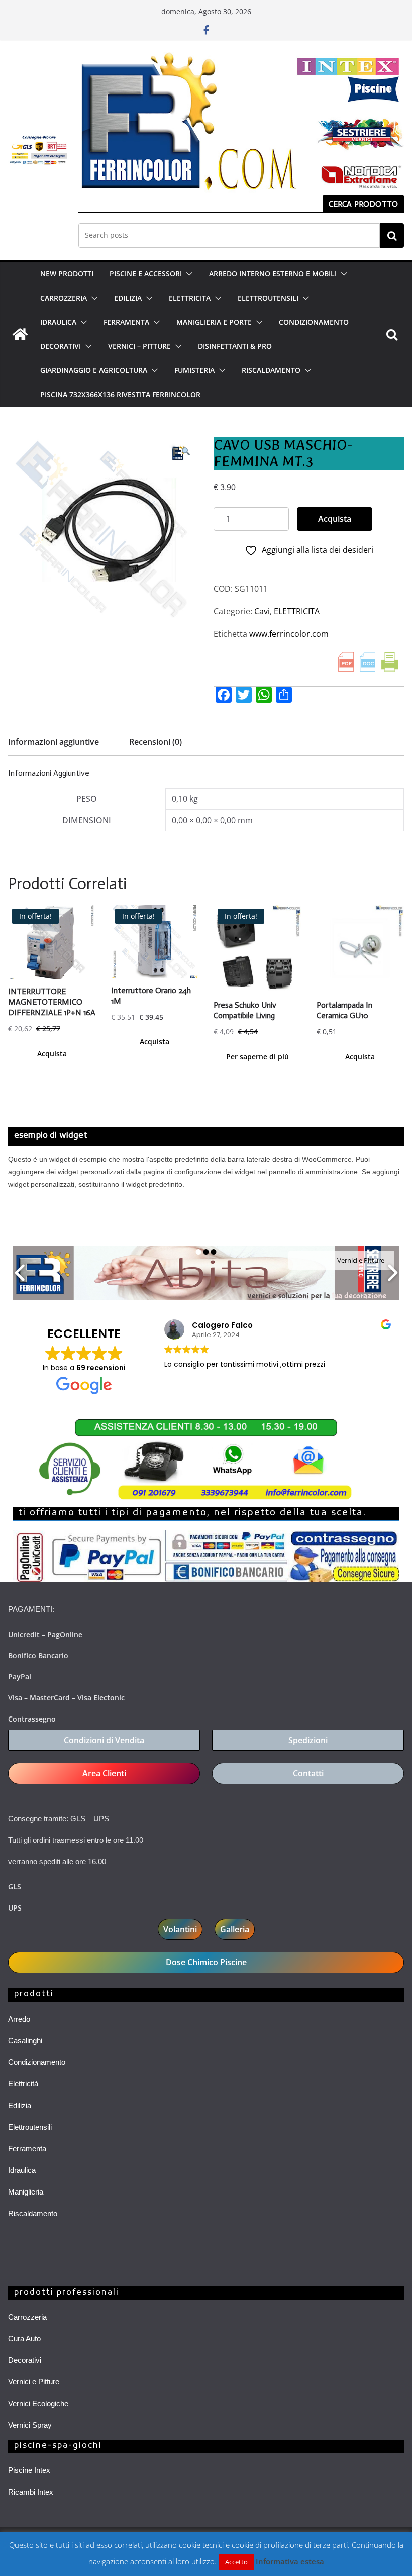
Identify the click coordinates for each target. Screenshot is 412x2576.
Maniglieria (26, 2192)
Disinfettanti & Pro (235, 346)
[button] (187, 274)
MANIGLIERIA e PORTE (214, 322)
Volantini (180, 1929)
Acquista (335, 519)
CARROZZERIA (64, 298)
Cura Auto (24, 2339)
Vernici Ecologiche (38, 2403)
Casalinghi (25, 2040)
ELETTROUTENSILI (268, 298)
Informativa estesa (290, 2561)
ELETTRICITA (190, 298)
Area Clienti (104, 1773)
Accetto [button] (236, 2562)
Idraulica (22, 2170)
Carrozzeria (27, 2317)
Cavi (262, 611)
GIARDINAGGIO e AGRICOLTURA (94, 370)
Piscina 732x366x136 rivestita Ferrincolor (120, 394)
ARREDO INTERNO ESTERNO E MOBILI (273, 274)
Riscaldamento (33, 2213)
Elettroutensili (30, 2127)
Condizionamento (37, 2062)
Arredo (19, 2019)
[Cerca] (392, 235)
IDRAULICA (58, 322)
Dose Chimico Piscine (206, 1962)
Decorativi (25, 2360)
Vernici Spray (30, 2425)
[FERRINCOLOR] (20, 334)
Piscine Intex (29, 2470)
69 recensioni (101, 1368)
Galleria (235, 1929)
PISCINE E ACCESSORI (146, 274)
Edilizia (20, 2105)
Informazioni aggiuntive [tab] (54, 742)
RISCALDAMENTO (271, 370)
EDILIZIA (128, 298)
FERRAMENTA (126, 322)
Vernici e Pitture (34, 2382)
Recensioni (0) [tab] (156, 742)
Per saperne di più (257, 1056)
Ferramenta (27, 2149)
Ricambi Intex (31, 2492)
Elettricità (23, 2084)
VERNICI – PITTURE (139, 346)
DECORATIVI (61, 346)
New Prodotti (67, 274)
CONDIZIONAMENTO (314, 322)
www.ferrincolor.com (289, 634)
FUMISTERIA (194, 370)
